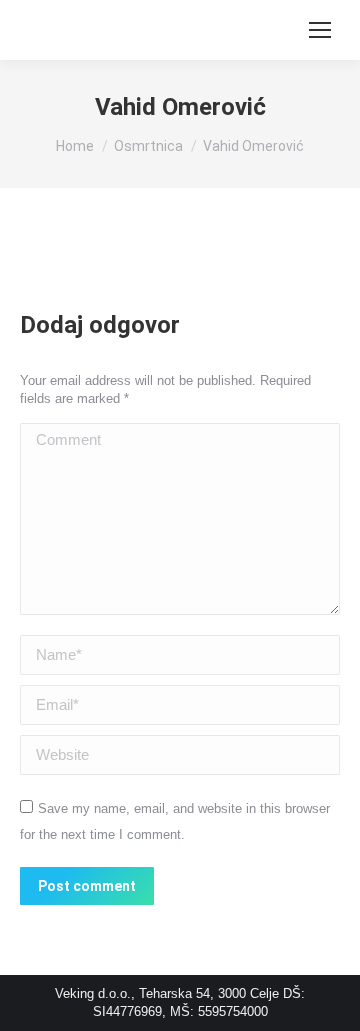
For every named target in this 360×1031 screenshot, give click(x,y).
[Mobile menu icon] (320, 30)
